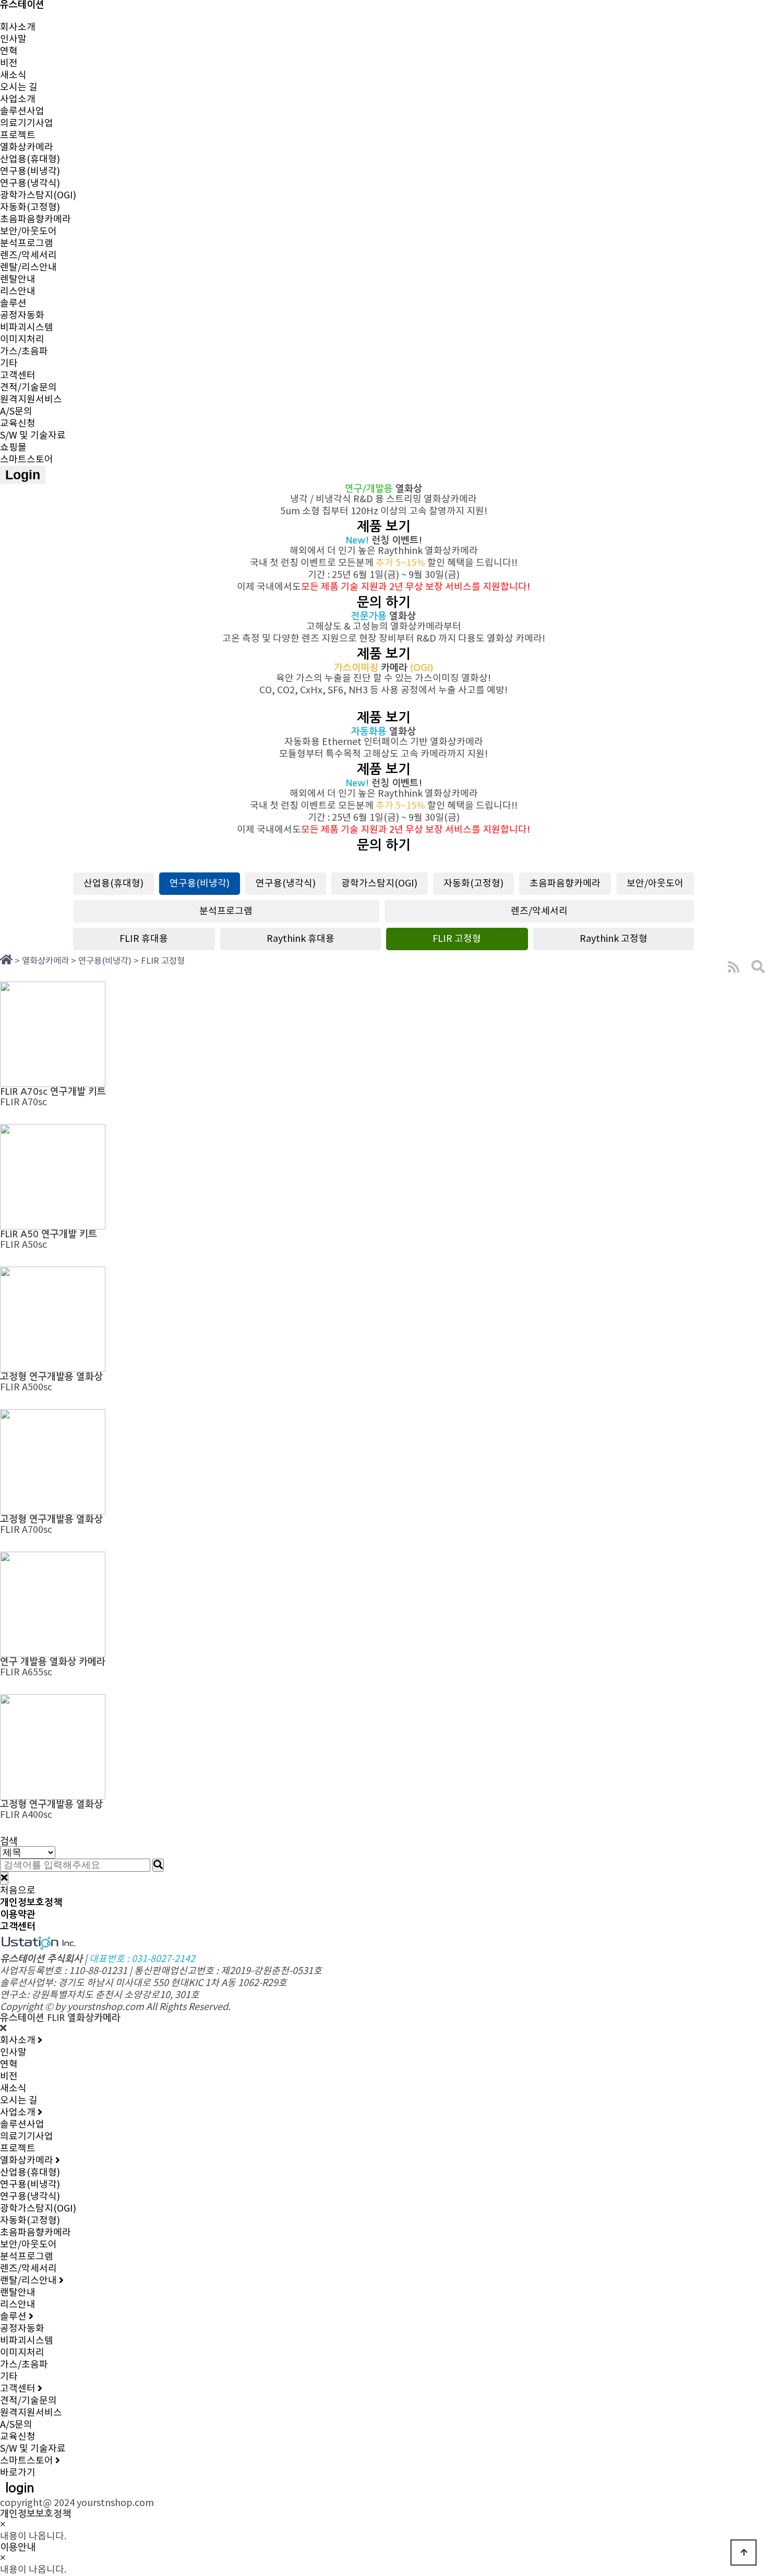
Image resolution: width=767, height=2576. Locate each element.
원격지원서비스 (31, 400)
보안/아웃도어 (28, 232)
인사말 (13, 39)
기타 (9, 364)
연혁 (9, 51)
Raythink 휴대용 (301, 939)
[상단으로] (744, 2553)
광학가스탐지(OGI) (38, 196)
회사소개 (18, 27)
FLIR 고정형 (457, 939)
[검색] (158, 1865)
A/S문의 (16, 412)
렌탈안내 (18, 280)
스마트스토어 (27, 460)
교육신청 (18, 424)
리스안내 (18, 292)
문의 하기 (384, 602)
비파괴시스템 (27, 328)
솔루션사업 (22, 111)
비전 (9, 63)
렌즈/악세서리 (28, 256)
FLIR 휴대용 (144, 939)
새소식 (13, 75)
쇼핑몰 (13, 448)
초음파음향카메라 (35, 220)
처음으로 (18, 1891)
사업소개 (18, 99)
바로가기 (18, 2473)
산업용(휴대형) (30, 159)
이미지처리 (22, 340)
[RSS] (734, 967)
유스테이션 (22, 5)
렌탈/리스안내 (28, 268)
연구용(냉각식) (30, 184)
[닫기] (4, 1878)
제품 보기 (384, 527)
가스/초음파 (24, 352)
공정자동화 (22, 316)
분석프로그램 (27, 244)
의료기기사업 (27, 123)
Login (23, 475)
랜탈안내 (18, 2293)
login (20, 2488)
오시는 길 (19, 87)
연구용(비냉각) (30, 172)
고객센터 (18, 376)
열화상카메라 (27, 147)
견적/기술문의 (28, 388)
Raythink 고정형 (614, 939)
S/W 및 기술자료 (33, 436)
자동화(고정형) (30, 208)
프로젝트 (18, 135)
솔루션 (13, 304)
